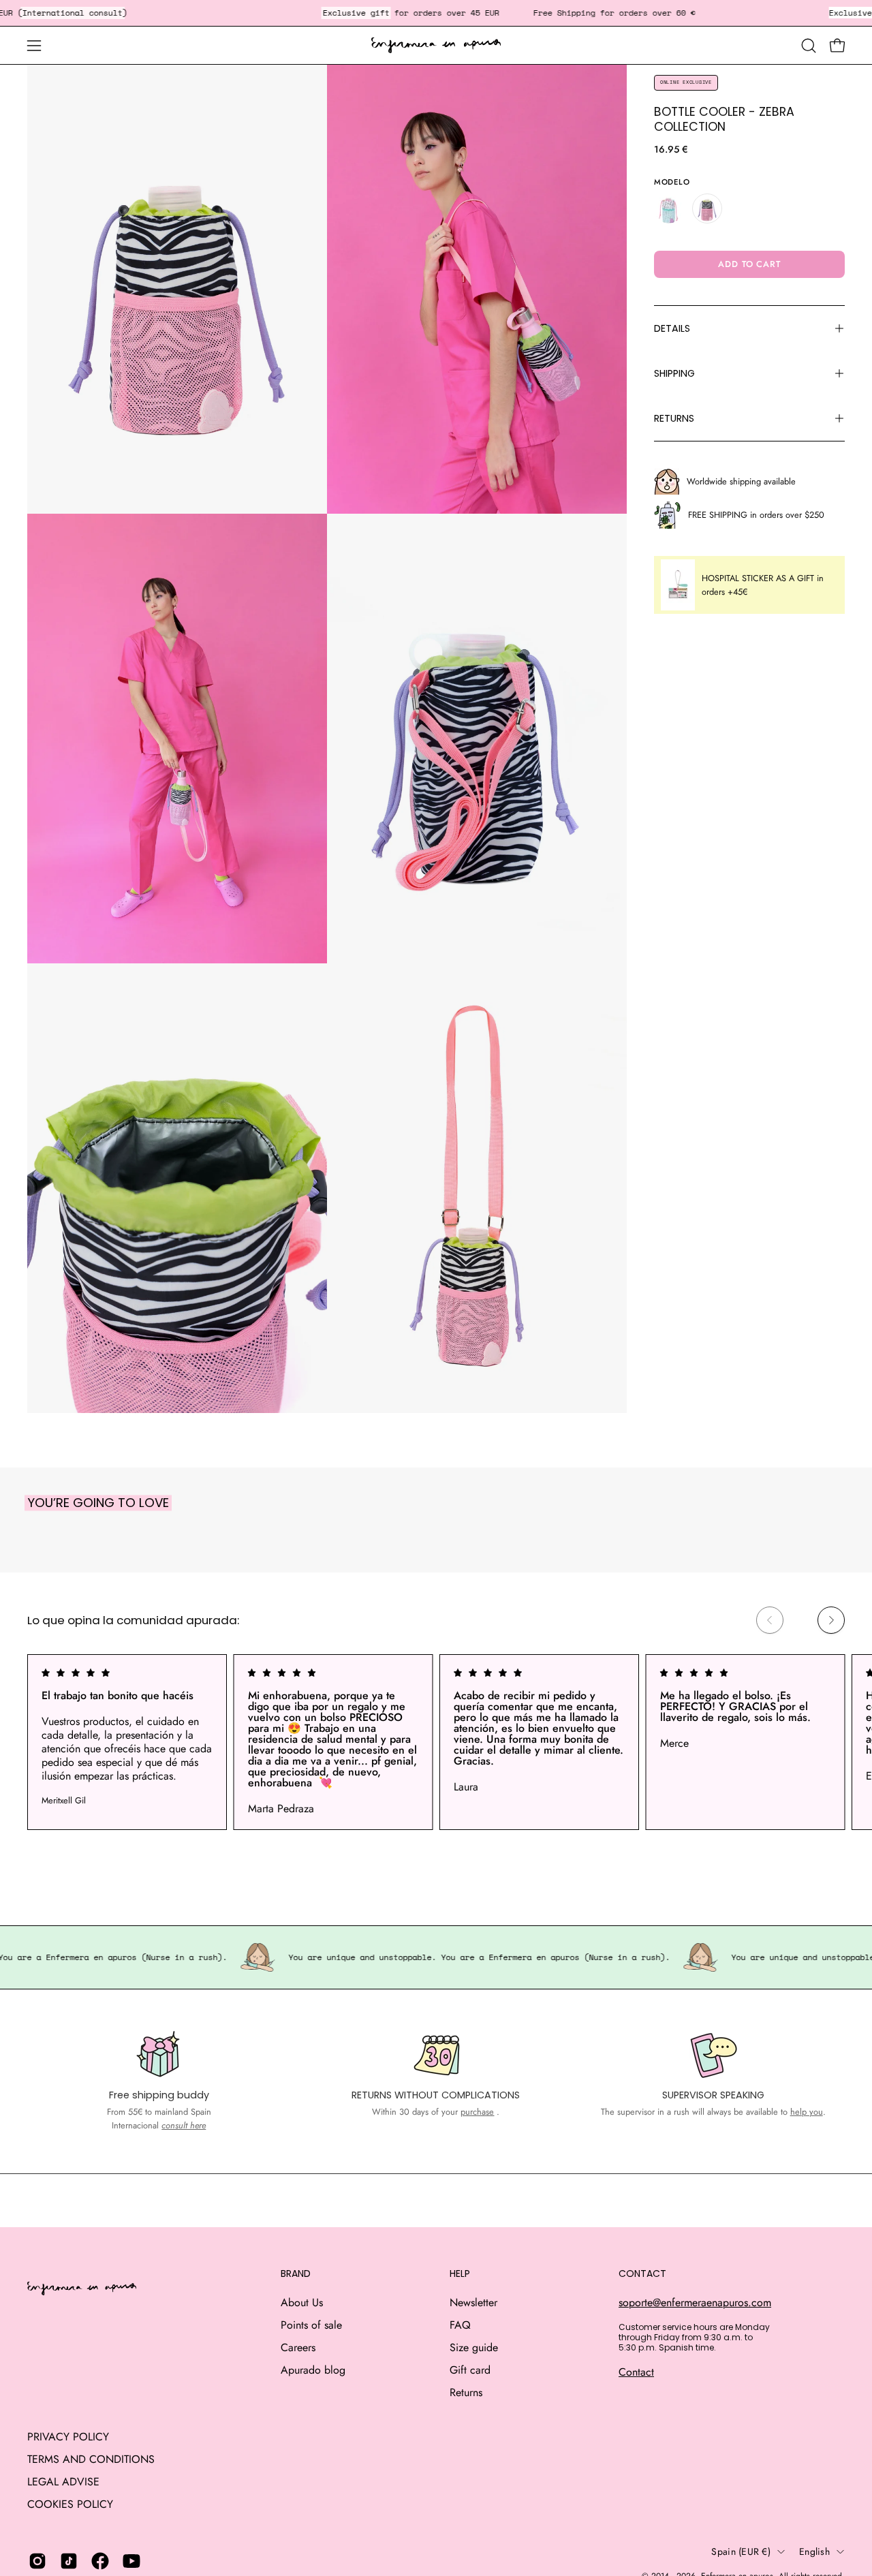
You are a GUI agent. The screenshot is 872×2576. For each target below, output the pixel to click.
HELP (460, 2274)
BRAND (296, 2274)
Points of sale (311, 2325)
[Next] (831, 1620)
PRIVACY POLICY (68, 2437)
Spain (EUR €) (741, 2551)
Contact (636, 2372)
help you (807, 2112)
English (814, 2551)
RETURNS (674, 418)
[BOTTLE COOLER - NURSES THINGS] (669, 208)
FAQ (460, 2325)
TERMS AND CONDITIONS (91, 2459)
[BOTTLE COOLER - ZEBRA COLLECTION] (707, 208)
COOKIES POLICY (70, 2504)
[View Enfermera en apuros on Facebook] (100, 2561)
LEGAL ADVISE (63, 2482)
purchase (477, 2112)
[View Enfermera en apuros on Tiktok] (69, 2561)
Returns (466, 2392)
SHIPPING (674, 373)
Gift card (470, 2370)
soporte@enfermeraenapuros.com (695, 2302)
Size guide (474, 2347)
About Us (302, 2302)
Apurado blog (313, 2370)
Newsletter (473, 2302)
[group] (436, 1742)
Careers (298, 2347)
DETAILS (672, 328)
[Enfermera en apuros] (436, 46)
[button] (809, 46)
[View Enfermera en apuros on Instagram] (37, 2561)
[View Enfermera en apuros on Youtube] (131, 2561)
